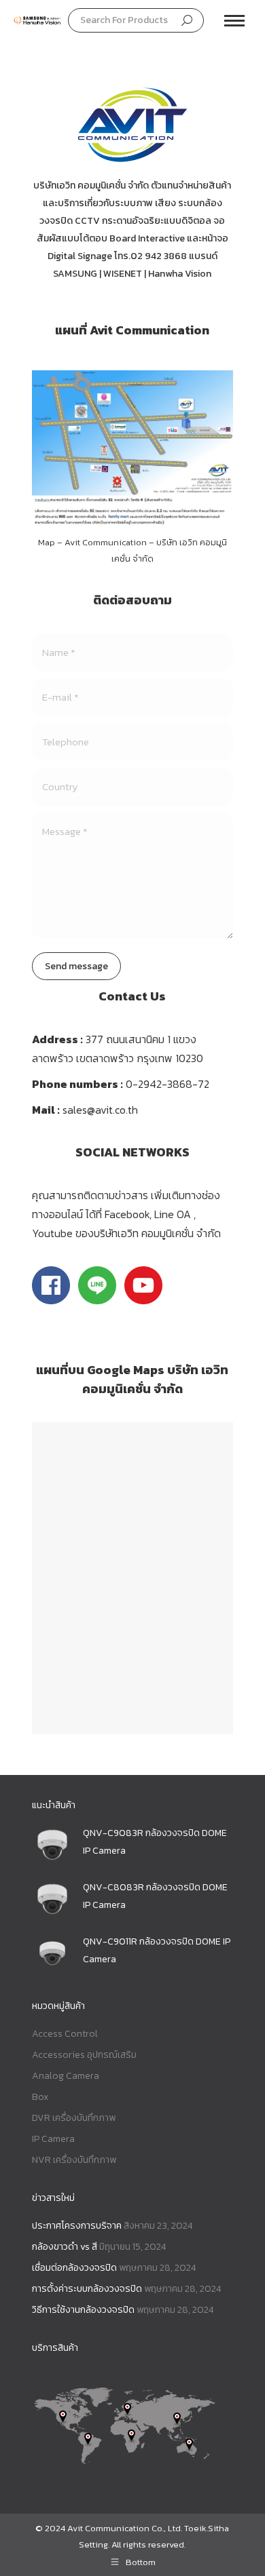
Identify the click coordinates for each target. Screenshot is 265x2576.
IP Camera (53, 2139)
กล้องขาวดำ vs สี (65, 2247)
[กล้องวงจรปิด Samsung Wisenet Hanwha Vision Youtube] (97, 1300)
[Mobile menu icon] (234, 21)
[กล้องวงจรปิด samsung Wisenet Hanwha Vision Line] (143, 1300)
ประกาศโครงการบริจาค (77, 2226)
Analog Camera (66, 2076)
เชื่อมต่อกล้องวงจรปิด (74, 2268)
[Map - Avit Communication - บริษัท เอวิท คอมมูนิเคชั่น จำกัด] (132, 450)
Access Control (65, 2034)
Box (40, 2097)
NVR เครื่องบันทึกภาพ (74, 2160)
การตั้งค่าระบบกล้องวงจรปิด (87, 2289)
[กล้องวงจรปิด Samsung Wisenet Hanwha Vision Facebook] (51, 1300)
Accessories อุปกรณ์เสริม (84, 2055)
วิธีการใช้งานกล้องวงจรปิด (83, 2310)
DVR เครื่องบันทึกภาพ (74, 2118)
